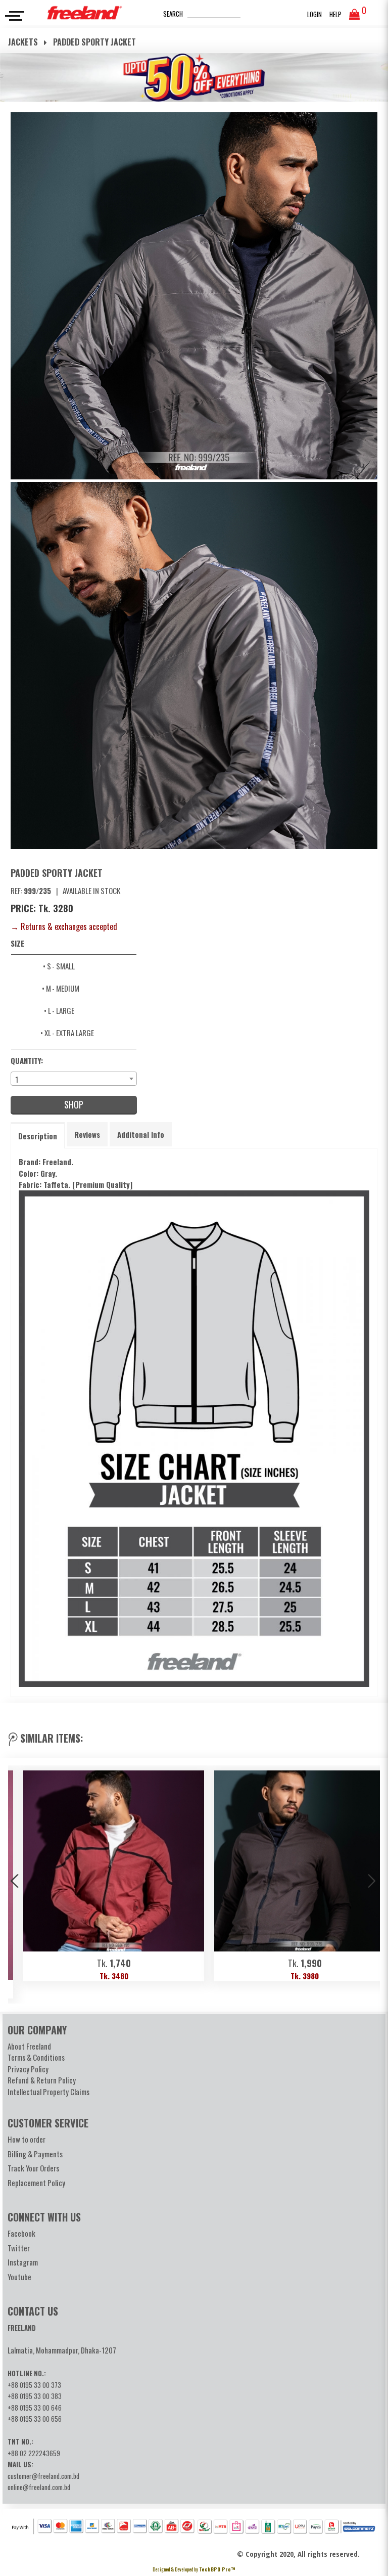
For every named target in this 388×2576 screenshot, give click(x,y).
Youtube (19, 2277)
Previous (16, 1882)
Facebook (21, 2233)
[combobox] (74, 1079)
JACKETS (24, 42)
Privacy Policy (28, 2069)
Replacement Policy (36, 2183)
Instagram (23, 2262)
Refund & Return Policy (42, 2080)
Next (372, 1882)
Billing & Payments (35, 2154)
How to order (27, 2139)
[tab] (38, 1136)
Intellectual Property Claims (48, 2092)
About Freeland (29, 2046)
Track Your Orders (33, 2168)
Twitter (19, 2248)
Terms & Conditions (36, 2057)
